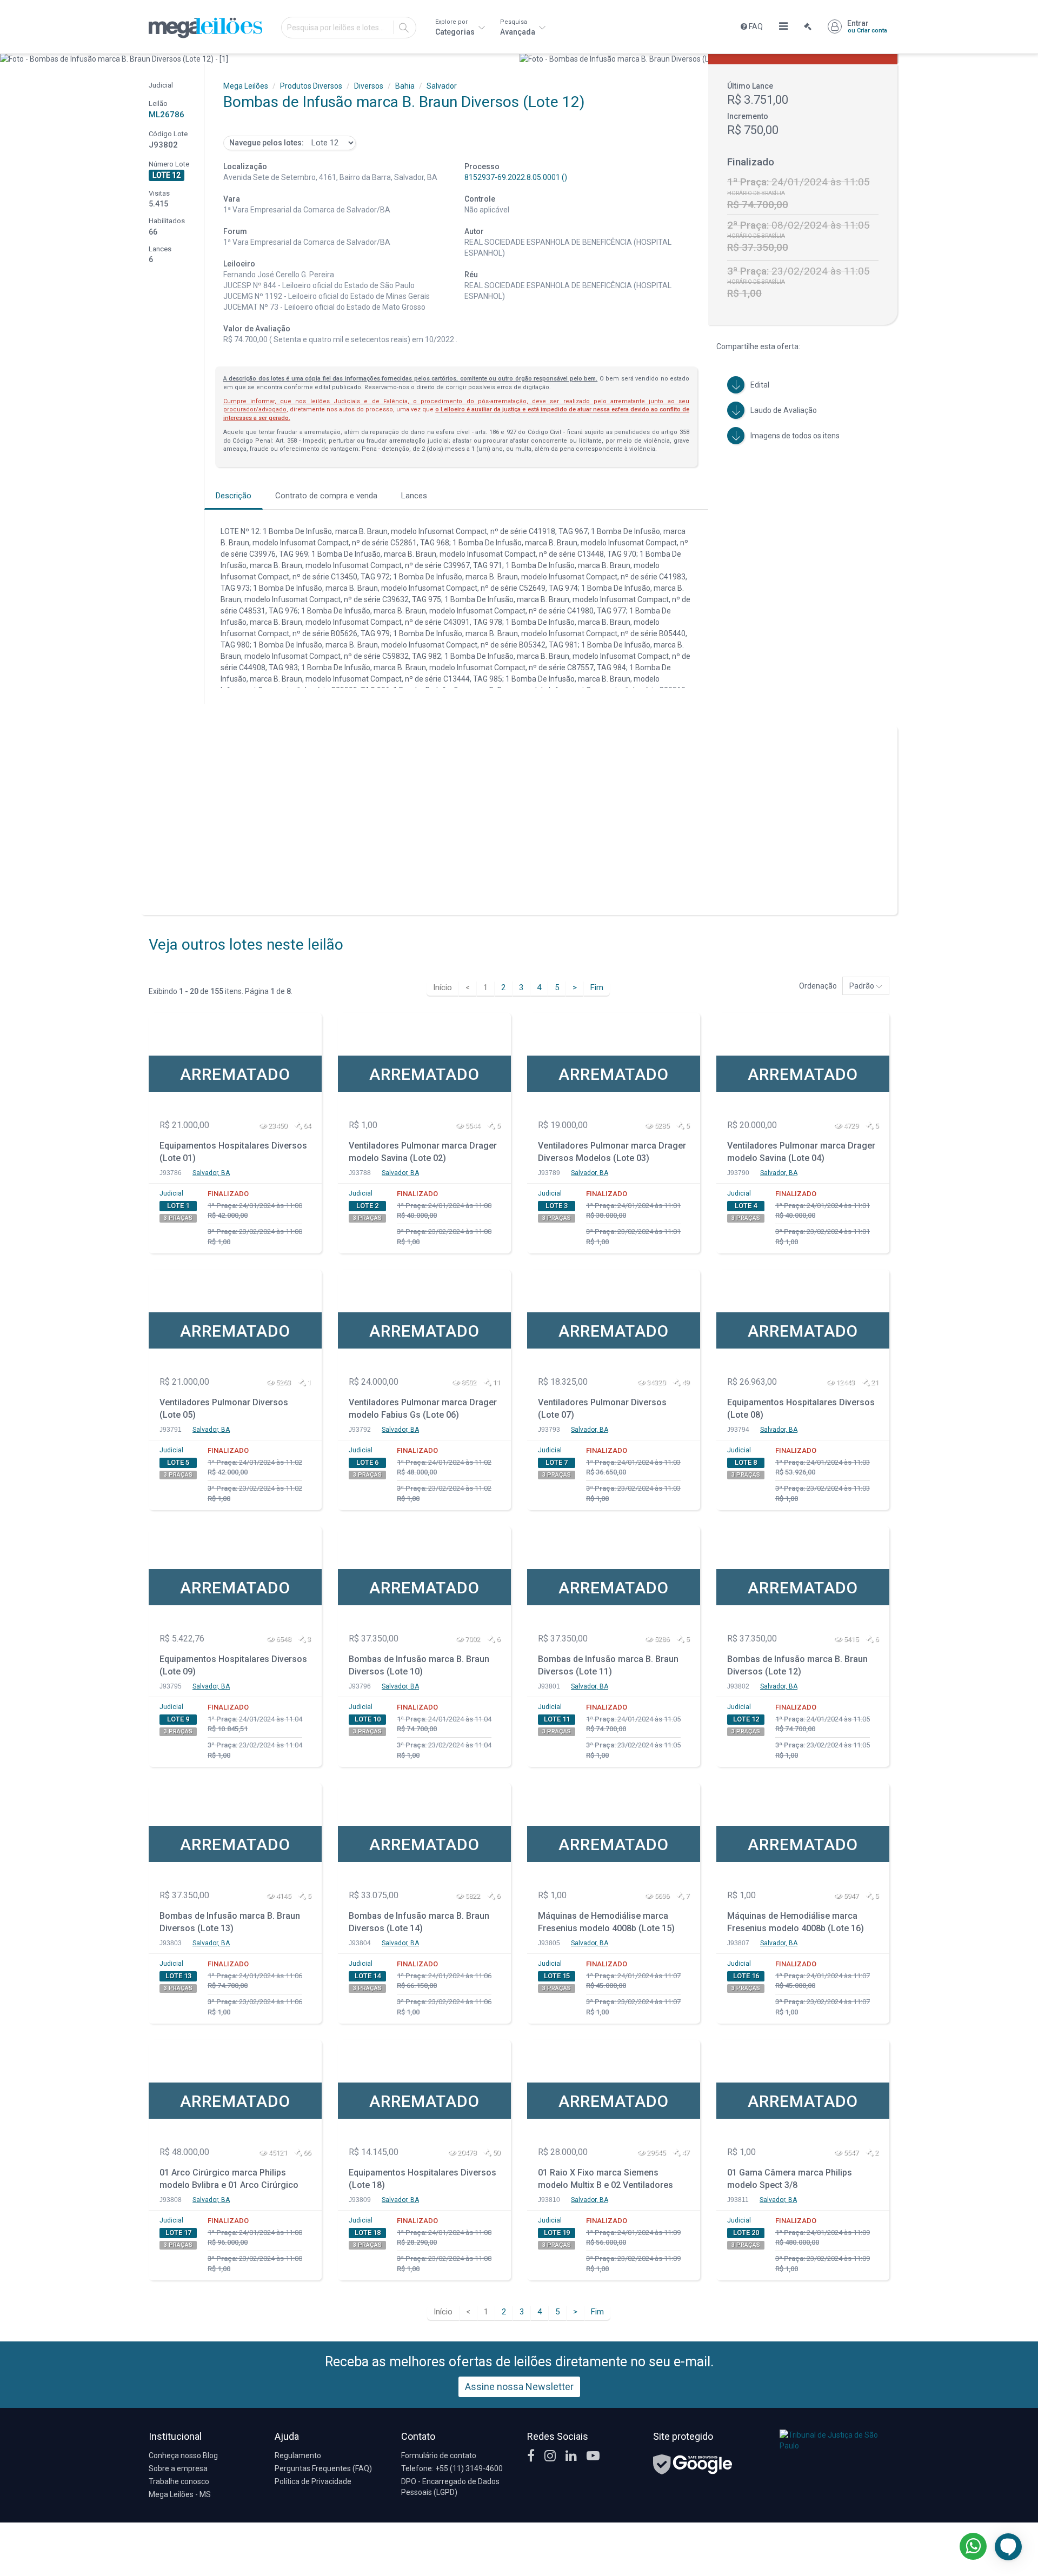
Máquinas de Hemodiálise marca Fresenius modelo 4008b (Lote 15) (606, 1922)
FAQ (755, 26)
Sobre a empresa (178, 2468)
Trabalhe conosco (179, 2481)
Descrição (234, 496)
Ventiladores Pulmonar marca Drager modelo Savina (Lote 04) (801, 1152)
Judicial (171, 1193)
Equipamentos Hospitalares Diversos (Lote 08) (801, 1409)
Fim (597, 987)
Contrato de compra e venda (326, 496)
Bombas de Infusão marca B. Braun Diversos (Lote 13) (230, 1922)
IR (404, 28)
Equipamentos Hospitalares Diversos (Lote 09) (233, 1665)
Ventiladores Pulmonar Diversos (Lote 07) (602, 1409)
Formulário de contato (439, 2455)
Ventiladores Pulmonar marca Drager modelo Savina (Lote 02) (423, 1152)
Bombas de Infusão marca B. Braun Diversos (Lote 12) (797, 1665)
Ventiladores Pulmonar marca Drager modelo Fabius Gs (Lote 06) (423, 1409)
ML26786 (167, 115)
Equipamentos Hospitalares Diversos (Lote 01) (233, 1152)
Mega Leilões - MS (180, 2494)
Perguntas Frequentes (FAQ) (323, 2468)
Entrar (867, 26)
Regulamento (298, 2455)
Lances (414, 496)
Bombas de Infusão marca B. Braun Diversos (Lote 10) (419, 1665)
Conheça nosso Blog (183, 2455)
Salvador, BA (211, 1173)
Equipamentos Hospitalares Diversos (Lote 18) (422, 2179)
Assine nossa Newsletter (519, 2387)
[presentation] (9, 59)
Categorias (456, 27)
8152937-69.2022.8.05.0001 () (516, 177)
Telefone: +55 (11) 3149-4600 (452, 2468)
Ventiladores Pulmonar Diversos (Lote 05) (224, 1409)
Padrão (863, 986)
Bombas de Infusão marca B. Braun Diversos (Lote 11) (608, 1665)
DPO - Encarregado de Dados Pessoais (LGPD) (450, 2487)
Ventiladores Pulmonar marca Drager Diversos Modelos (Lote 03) (612, 1152)
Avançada (518, 27)
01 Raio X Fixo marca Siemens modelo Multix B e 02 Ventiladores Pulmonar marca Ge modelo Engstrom (605, 2180)
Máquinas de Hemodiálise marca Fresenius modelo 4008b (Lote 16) (796, 1922)
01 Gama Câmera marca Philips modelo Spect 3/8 (790, 2179)
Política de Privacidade (313, 2481)
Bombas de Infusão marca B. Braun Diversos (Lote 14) (419, 1922)
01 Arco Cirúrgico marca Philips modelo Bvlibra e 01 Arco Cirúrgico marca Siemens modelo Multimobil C (233, 2180)
